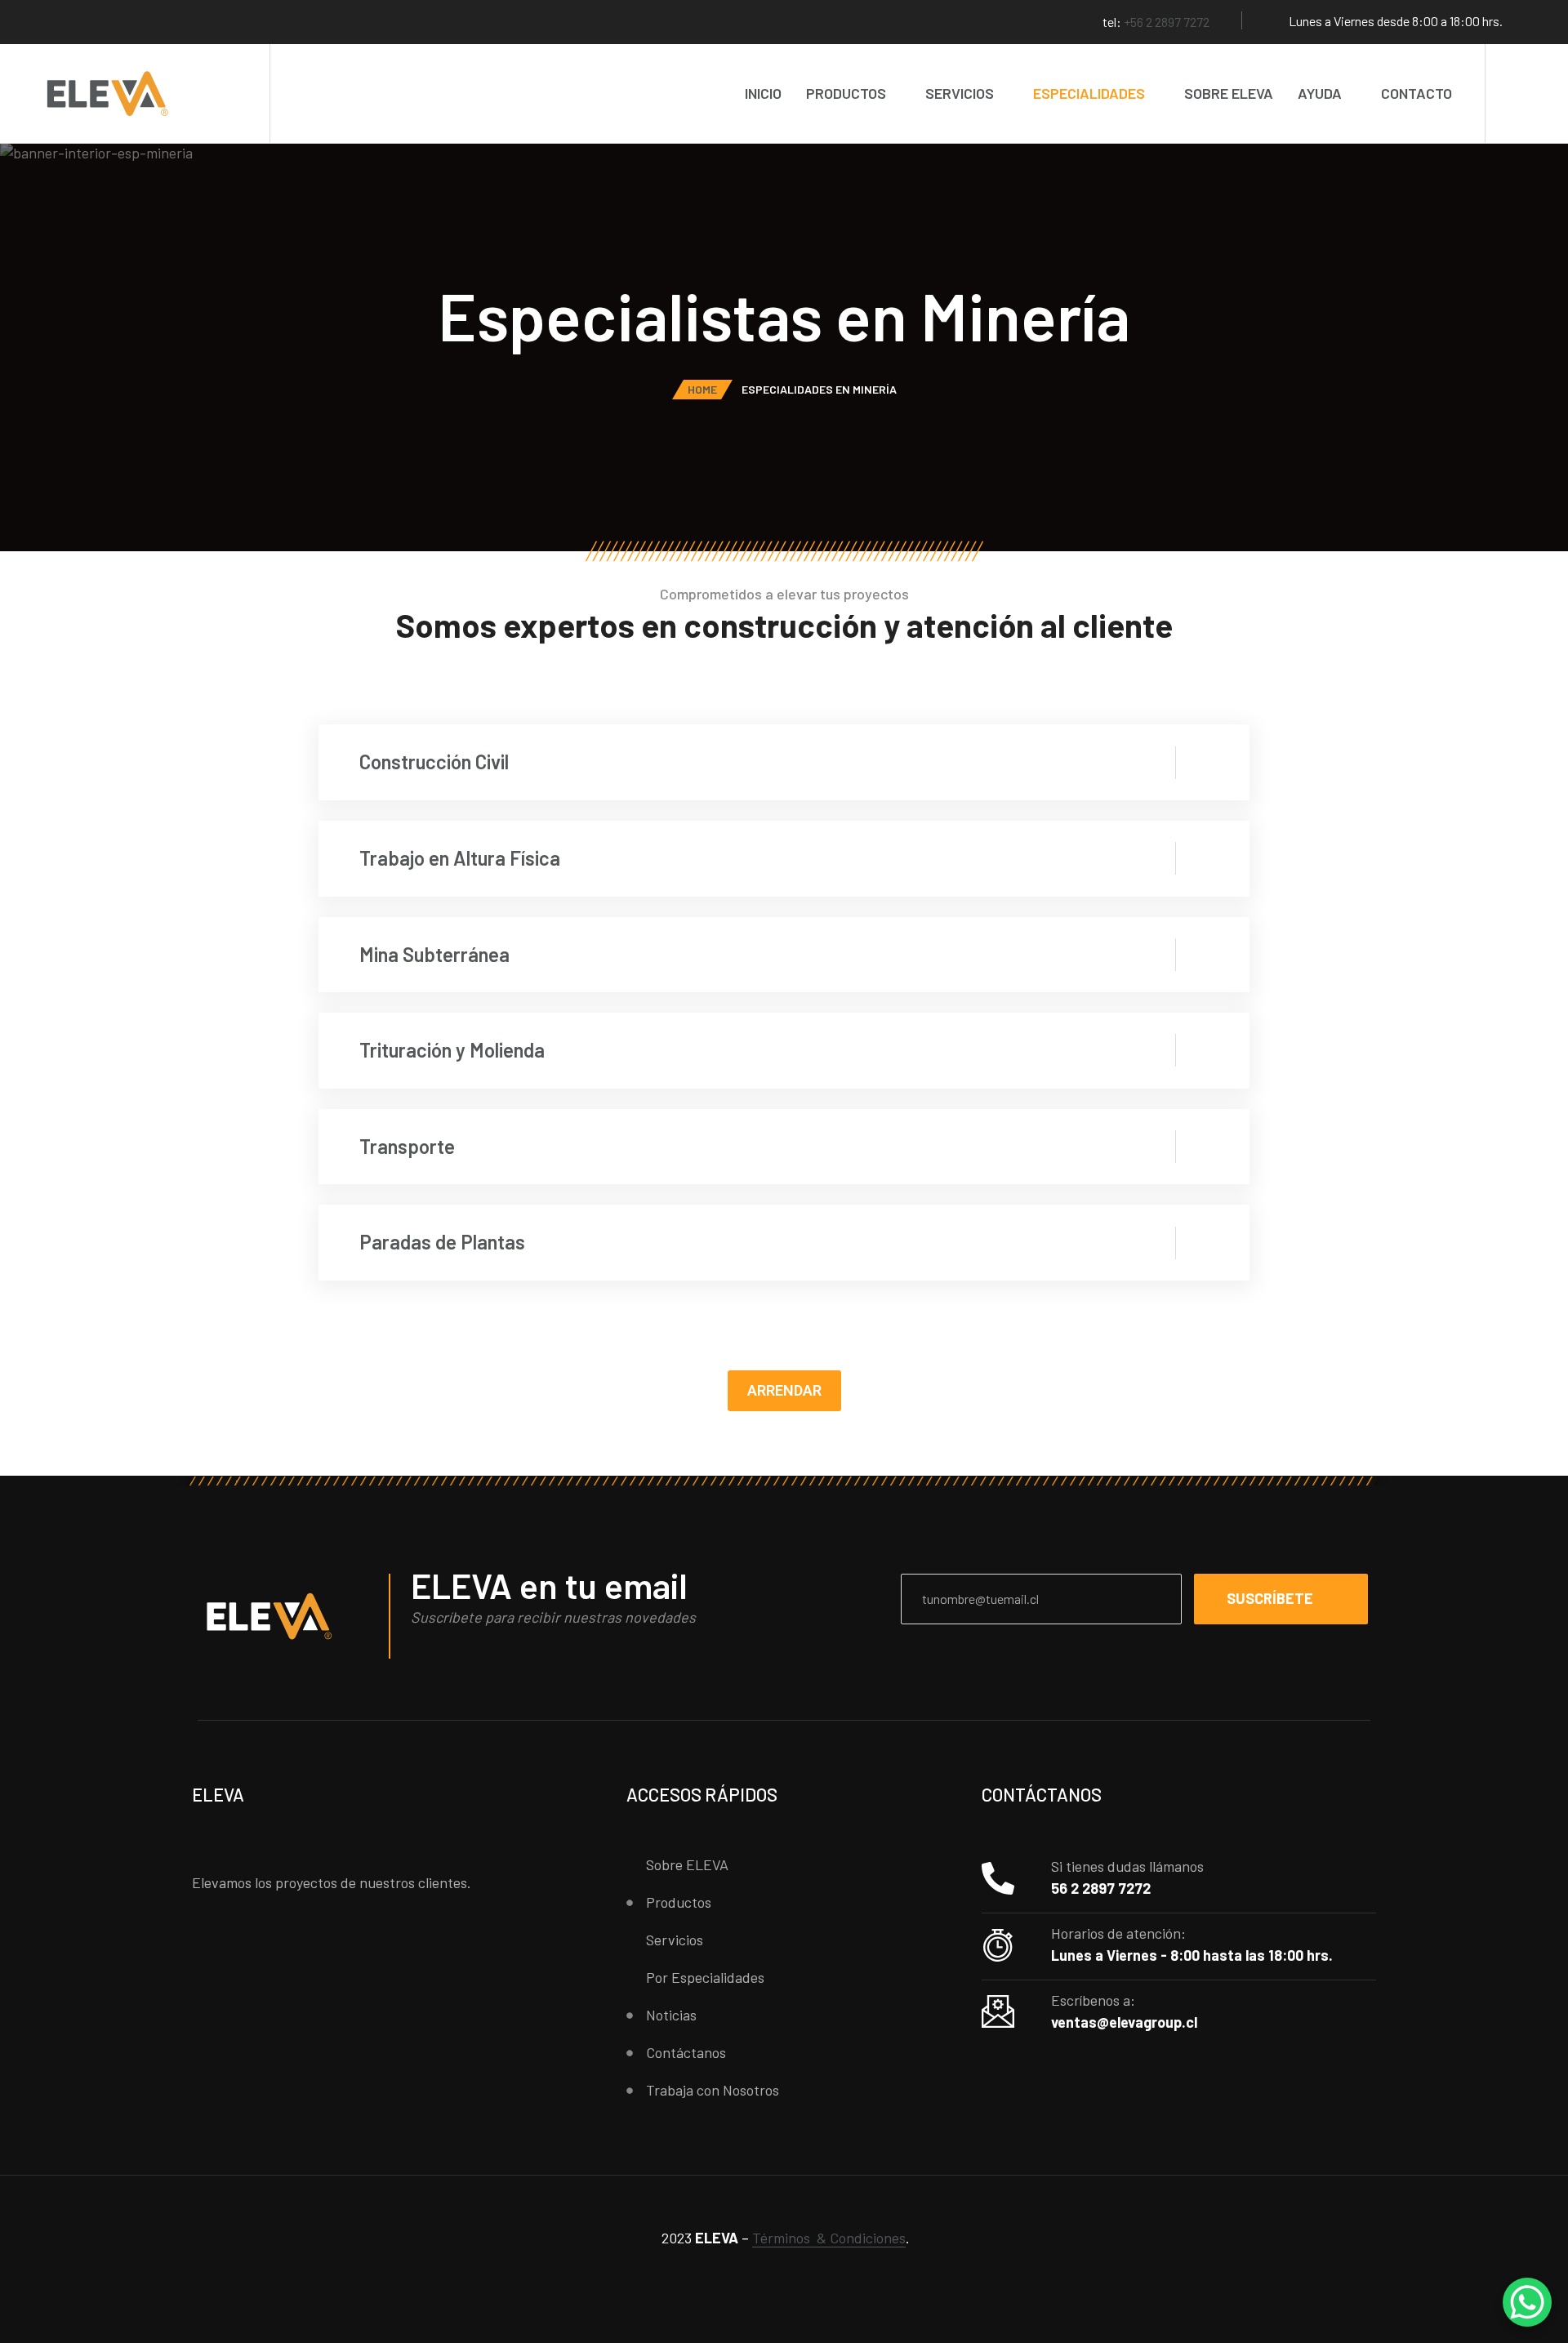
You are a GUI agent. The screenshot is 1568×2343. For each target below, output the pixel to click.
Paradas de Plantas (442, 1242)
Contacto (1417, 93)
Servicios (960, 93)
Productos (846, 93)
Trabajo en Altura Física (460, 858)
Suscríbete (1270, 1598)
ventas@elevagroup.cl (1124, 2022)
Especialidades (1089, 93)
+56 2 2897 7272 (1167, 22)
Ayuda (1320, 93)
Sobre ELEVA (1229, 93)
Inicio (763, 93)
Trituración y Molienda (452, 1050)
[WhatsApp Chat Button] (1527, 2302)
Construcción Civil (434, 762)
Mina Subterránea (434, 954)
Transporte (407, 1146)
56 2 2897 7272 (1101, 1888)
